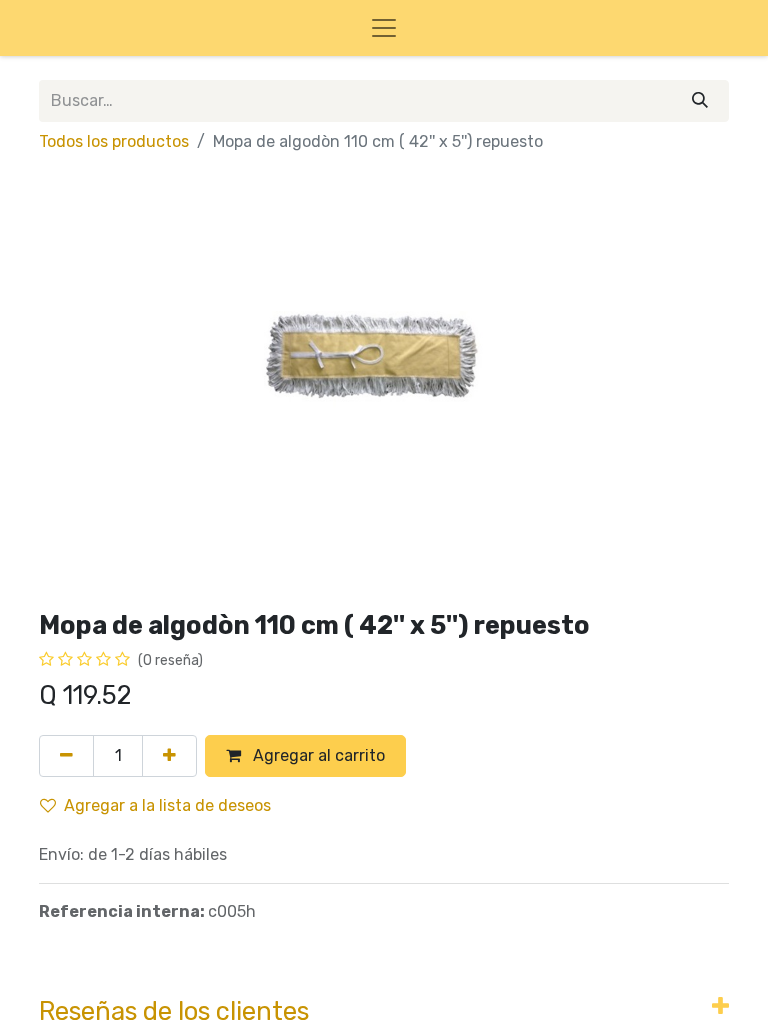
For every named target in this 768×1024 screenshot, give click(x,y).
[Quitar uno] (66, 756)
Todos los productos (114, 141)
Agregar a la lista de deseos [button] (167, 805)
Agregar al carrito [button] (317, 755)
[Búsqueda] (700, 101)
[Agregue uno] (169, 756)
